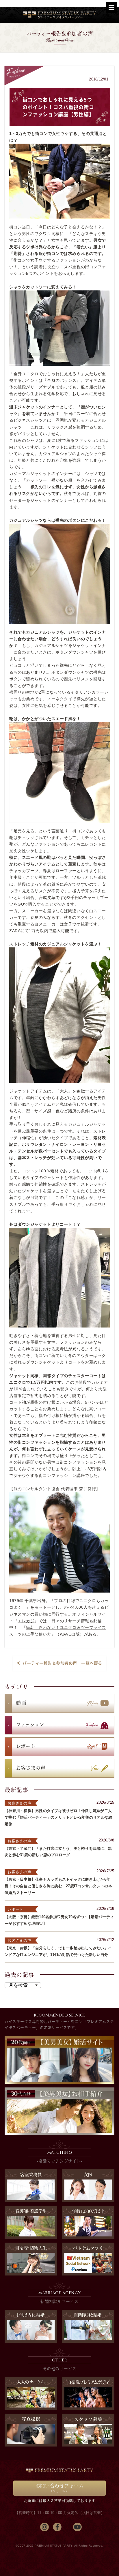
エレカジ (26, 1621)
